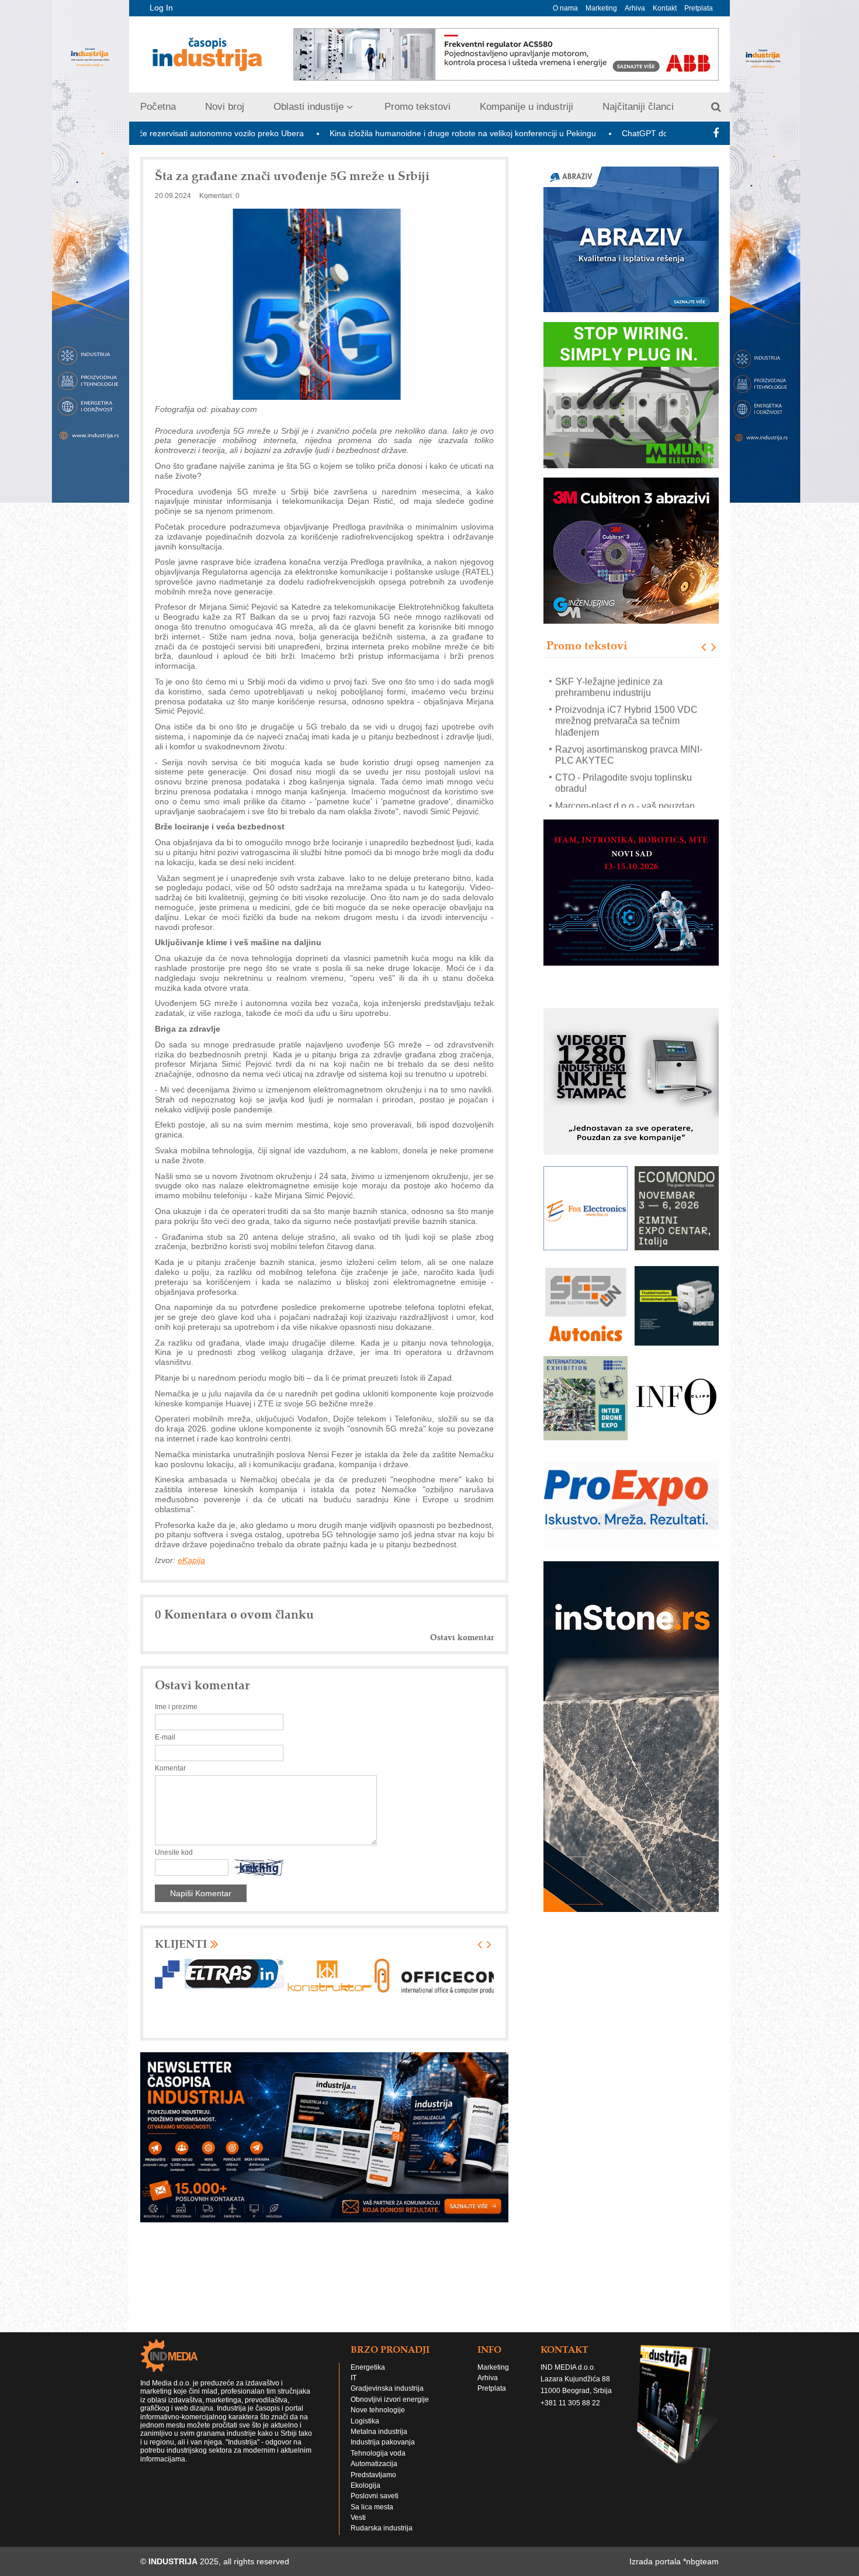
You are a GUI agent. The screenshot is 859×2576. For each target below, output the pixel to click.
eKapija (191, 1560)
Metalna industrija (379, 2432)
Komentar (170, 1768)
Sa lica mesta (372, 2507)
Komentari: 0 (219, 196)
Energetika (368, 2367)
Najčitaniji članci (638, 107)
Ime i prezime (176, 1707)
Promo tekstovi (418, 107)
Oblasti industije (309, 107)
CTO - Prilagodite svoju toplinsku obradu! (624, 777)
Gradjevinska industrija (387, 2388)
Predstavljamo (373, 2475)
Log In (161, 8)
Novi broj (225, 107)
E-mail (165, 1737)
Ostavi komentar (462, 1638)
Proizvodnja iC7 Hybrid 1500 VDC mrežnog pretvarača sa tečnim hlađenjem (626, 715)
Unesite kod (174, 1852)
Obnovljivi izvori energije (390, 2399)
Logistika (365, 2421)
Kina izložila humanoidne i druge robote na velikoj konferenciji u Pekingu (354, 133)
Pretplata (699, 8)
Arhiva (635, 8)
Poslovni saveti (375, 2496)
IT (354, 2378)
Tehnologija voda (378, 2453)
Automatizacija (374, 2464)
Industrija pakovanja (383, 2442)
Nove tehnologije (378, 2410)
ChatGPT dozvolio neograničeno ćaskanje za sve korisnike (621, 133)
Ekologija (366, 2485)
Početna (158, 107)
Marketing (601, 8)
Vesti (358, 2518)
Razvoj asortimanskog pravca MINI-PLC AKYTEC (629, 748)
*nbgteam (701, 2561)
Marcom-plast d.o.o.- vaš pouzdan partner (625, 805)
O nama (565, 8)
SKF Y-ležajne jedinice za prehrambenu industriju (609, 680)
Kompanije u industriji (527, 107)
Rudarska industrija (382, 2528)
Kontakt (665, 8)
